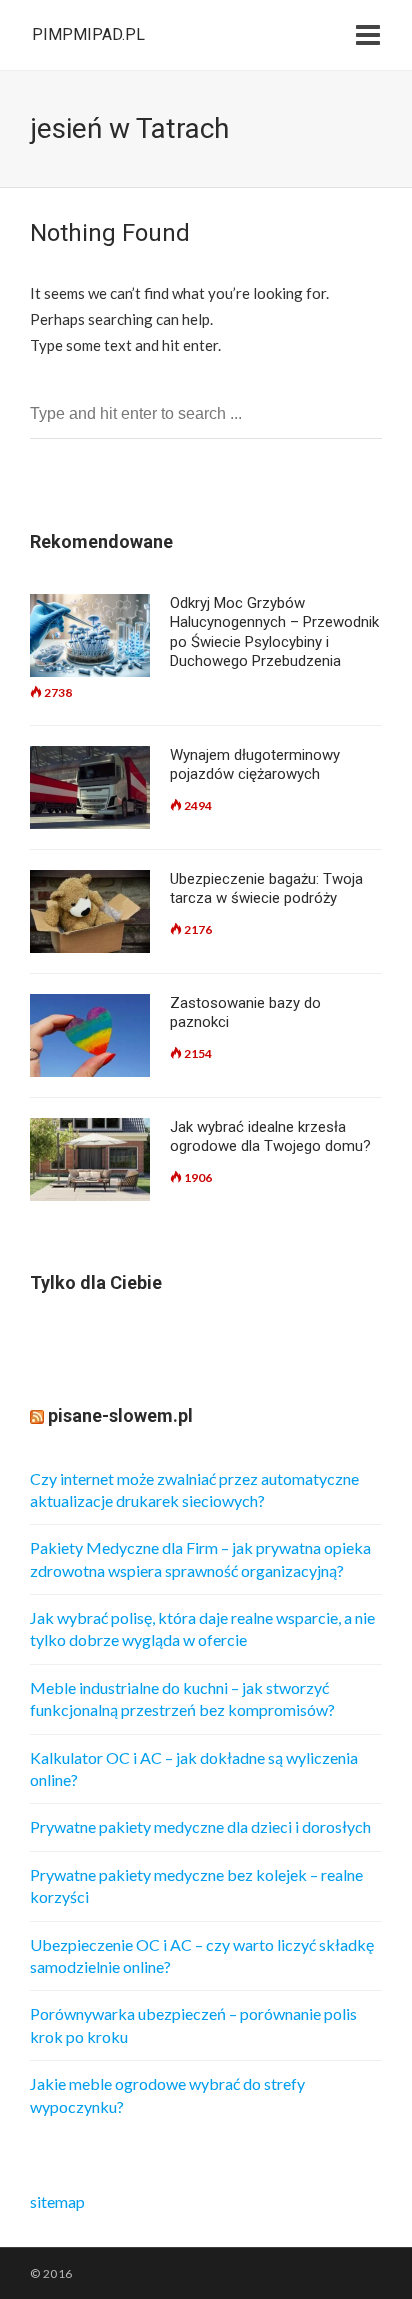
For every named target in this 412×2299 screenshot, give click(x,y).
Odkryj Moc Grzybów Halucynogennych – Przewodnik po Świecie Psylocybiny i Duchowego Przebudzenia (274, 632)
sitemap (57, 2201)
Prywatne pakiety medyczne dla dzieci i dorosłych (200, 1826)
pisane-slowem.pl (120, 1415)
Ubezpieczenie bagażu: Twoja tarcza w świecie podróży (266, 889)
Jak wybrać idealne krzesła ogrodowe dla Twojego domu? (270, 1137)
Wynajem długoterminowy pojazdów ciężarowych (255, 765)
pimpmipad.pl (88, 34)
